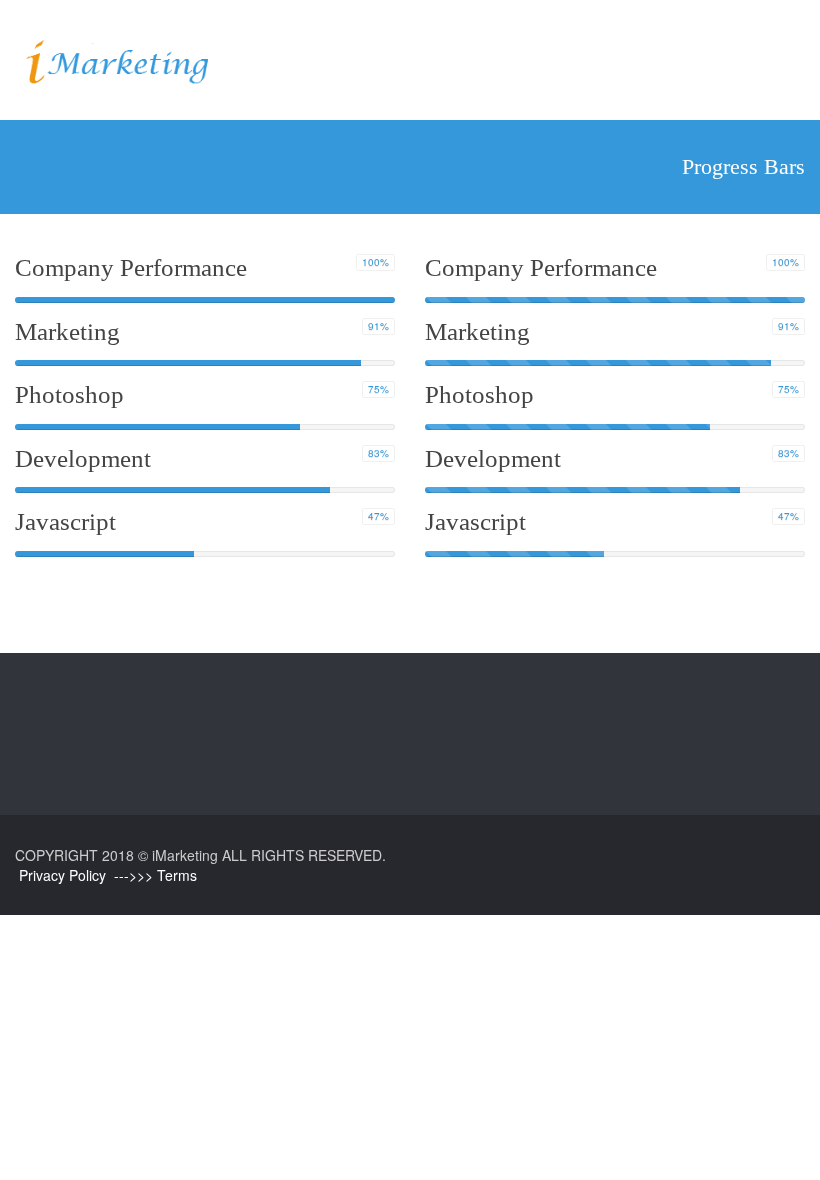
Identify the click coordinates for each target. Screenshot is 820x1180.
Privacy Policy (62, 875)
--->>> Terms (155, 875)
